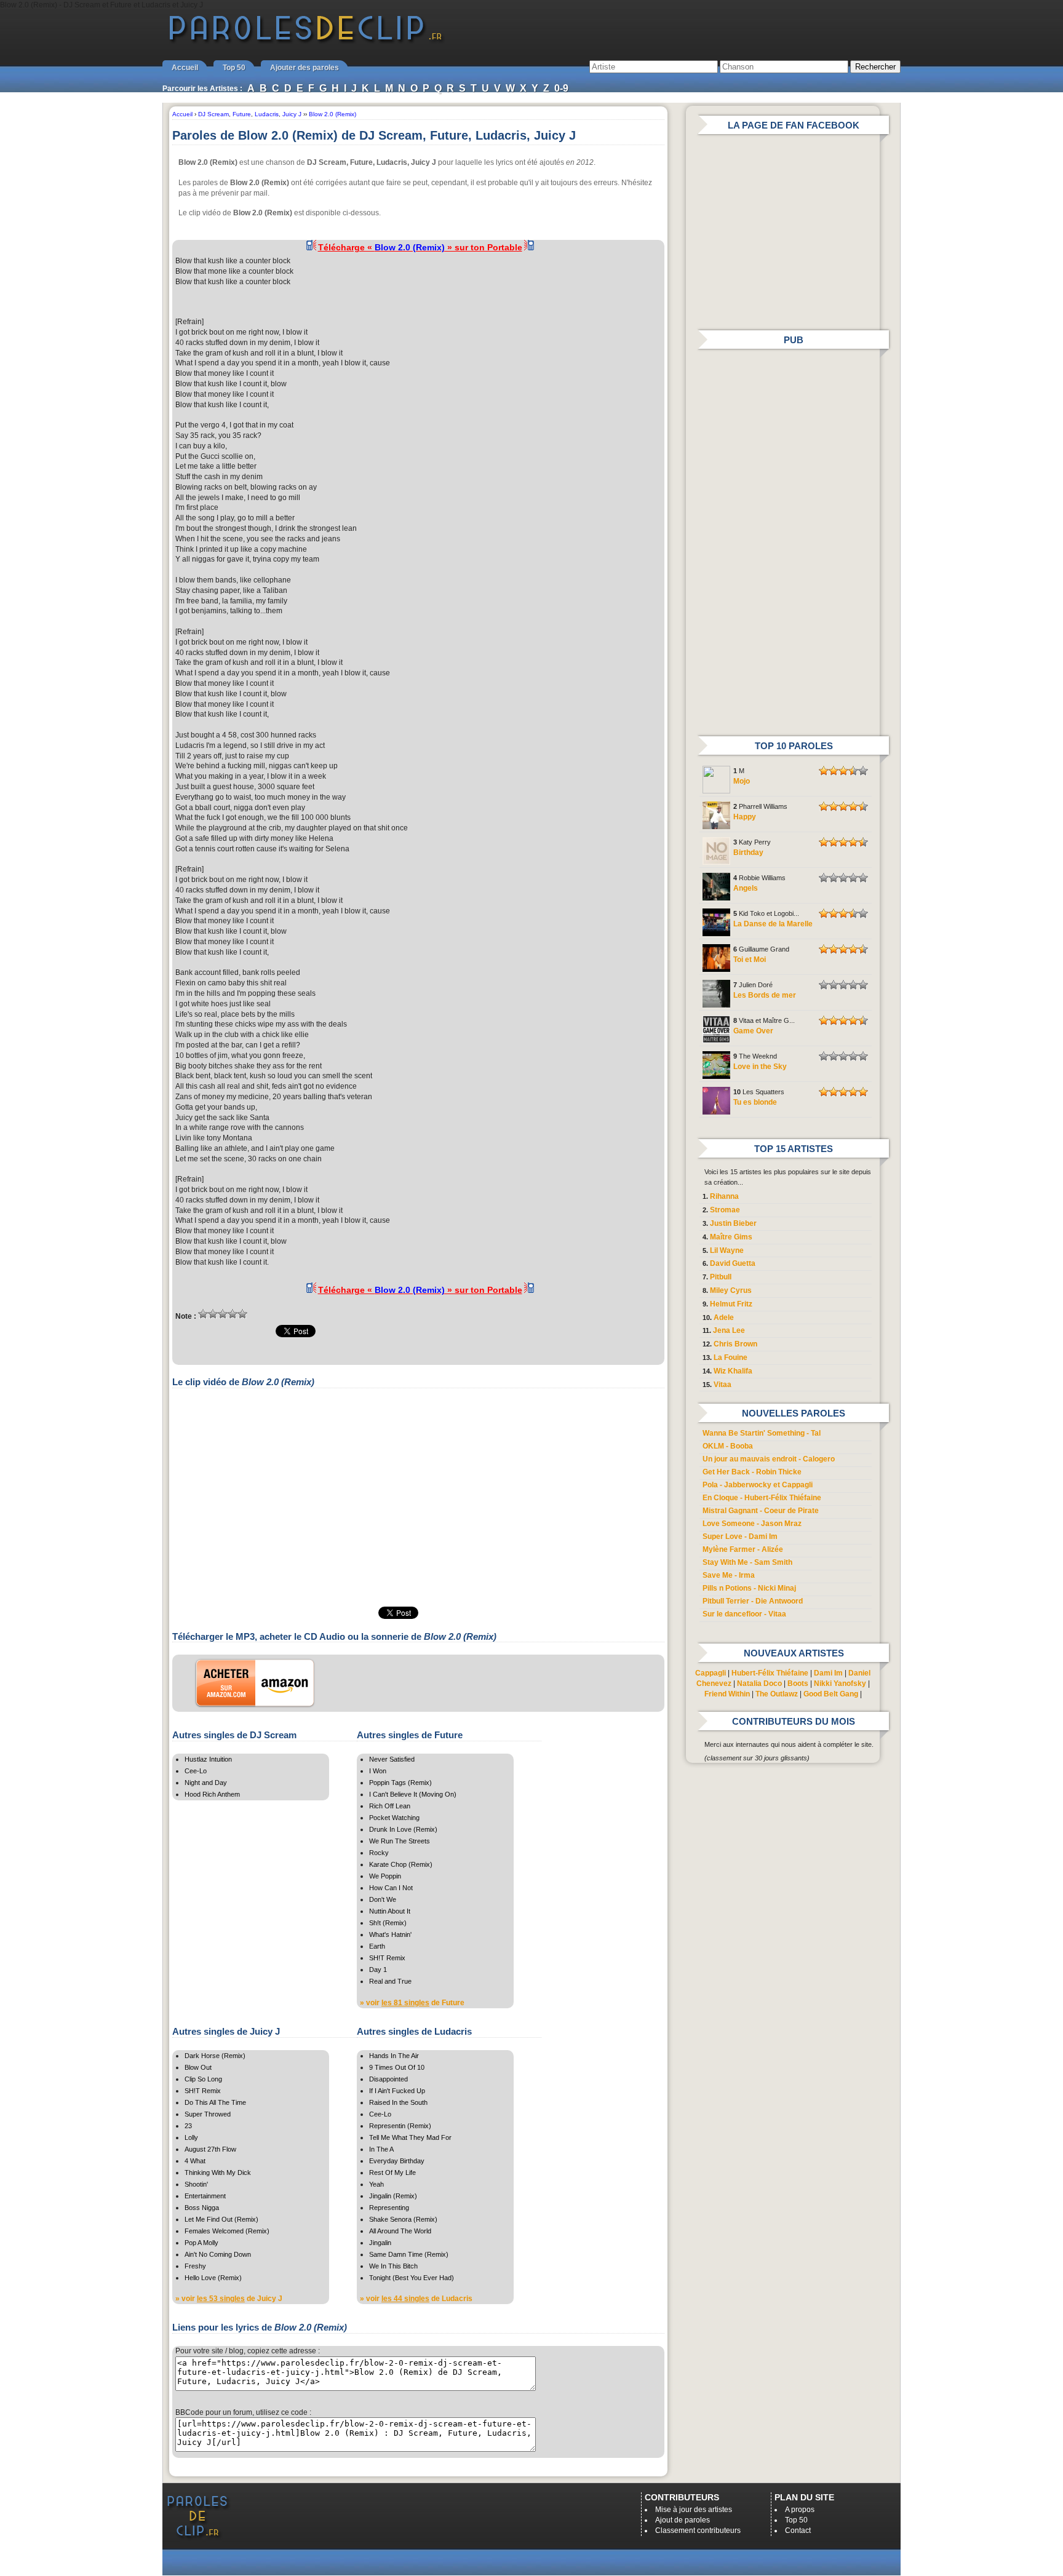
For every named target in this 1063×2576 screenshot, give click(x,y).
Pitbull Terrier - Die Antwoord (753, 1601)
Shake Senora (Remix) (403, 2219)
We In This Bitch (393, 2266)
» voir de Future (412, 2003)
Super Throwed (208, 2114)
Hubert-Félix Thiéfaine (770, 1673)
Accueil (185, 68)
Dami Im (828, 1673)
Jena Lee (729, 1330)
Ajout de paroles (683, 2520)
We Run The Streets (400, 1841)
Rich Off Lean (390, 1806)
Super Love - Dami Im (740, 1536)
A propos (800, 2510)
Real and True (390, 1981)
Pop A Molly (201, 2243)
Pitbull (721, 1277)
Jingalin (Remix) (393, 2196)
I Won (378, 1771)
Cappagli (711, 1673)
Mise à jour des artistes (694, 2510)
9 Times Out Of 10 (397, 2067)
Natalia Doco (759, 1684)
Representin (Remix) (400, 2126)
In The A (381, 2149)
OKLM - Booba (728, 1446)
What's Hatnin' (390, 1934)
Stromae (725, 1210)
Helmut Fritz (731, 1304)
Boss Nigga (202, 2208)
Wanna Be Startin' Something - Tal (762, 1433)
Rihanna (724, 1196)
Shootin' (196, 2184)
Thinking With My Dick (218, 2173)
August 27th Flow (210, 2149)
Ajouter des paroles (305, 68)
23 (188, 2126)
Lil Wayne (727, 1250)
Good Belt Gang (831, 1694)
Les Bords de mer (765, 995)
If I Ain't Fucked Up (397, 2091)
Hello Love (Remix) (213, 2278)
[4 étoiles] (233, 1314)
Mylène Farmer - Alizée (743, 1549)
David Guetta (733, 1263)
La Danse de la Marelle (773, 924)
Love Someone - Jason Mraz (752, 1524)
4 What (195, 2161)
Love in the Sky (760, 1067)
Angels (746, 888)
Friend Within (727, 1694)
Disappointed (388, 2079)
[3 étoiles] (223, 1314)
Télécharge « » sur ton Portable (420, 247)
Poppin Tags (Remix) (400, 1783)
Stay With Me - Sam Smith (747, 1562)
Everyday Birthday (397, 2161)
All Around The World (400, 2231)
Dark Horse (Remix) (215, 2056)
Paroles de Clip (306, 42)
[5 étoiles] (242, 1314)
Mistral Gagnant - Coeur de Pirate (761, 1511)
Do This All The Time (215, 2102)
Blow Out (198, 2067)
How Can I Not (391, 1888)
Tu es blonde (755, 1102)
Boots (798, 1684)
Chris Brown (735, 1344)
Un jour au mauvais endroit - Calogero (769, 1459)
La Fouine (731, 1358)
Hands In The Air (394, 2056)
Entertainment (205, 2196)
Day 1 (378, 1970)
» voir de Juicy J (229, 2299)
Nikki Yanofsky (840, 1684)
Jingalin (380, 2243)
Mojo (742, 781)
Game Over (753, 1031)
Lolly (191, 2137)
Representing (389, 2208)
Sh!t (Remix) (388, 1923)
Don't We (383, 1899)
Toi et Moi (750, 960)
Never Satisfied (392, 1759)
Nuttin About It (390, 1911)
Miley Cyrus (731, 1290)
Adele (724, 1318)
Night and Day (206, 1783)
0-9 (561, 88)
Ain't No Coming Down (218, 2254)
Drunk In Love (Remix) (403, 1829)
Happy (745, 817)
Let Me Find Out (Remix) (221, 2219)
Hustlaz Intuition (208, 1759)
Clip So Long (203, 2079)
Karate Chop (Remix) (401, 1864)
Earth (377, 1946)
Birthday (748, 853)
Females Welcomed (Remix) (227, 2231)
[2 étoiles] (213, 1314)
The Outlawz (777, 1694)
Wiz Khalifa (733, 1371)
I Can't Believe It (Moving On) (413, 1794)
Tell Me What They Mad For (410, 2137)
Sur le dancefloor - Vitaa (744, 1614)
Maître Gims (731, 1237)
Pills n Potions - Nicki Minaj (749, 1588)
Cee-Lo (196, 1771)
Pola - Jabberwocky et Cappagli (758, 1485)
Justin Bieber (733, 1223)
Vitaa (723, 1385)
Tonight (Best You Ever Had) (412, 2278)
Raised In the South (398, 2102)
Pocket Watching (394, 1818)
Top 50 (234, 68)
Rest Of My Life (392, 2173)
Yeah (376, 2184)
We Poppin (385, 1876)
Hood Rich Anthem (212, 1794)
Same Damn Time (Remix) (409, 2254)
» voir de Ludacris (416, 2299)
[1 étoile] (203, 1314)
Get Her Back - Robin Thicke (752, 1472)
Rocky (379, 1853)
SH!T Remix (387, 1958)
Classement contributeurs (698, 2530)
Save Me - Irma (729, 1575)
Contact (798, 2530)
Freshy (195, 2266)
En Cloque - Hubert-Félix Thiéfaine (762, 1498)
